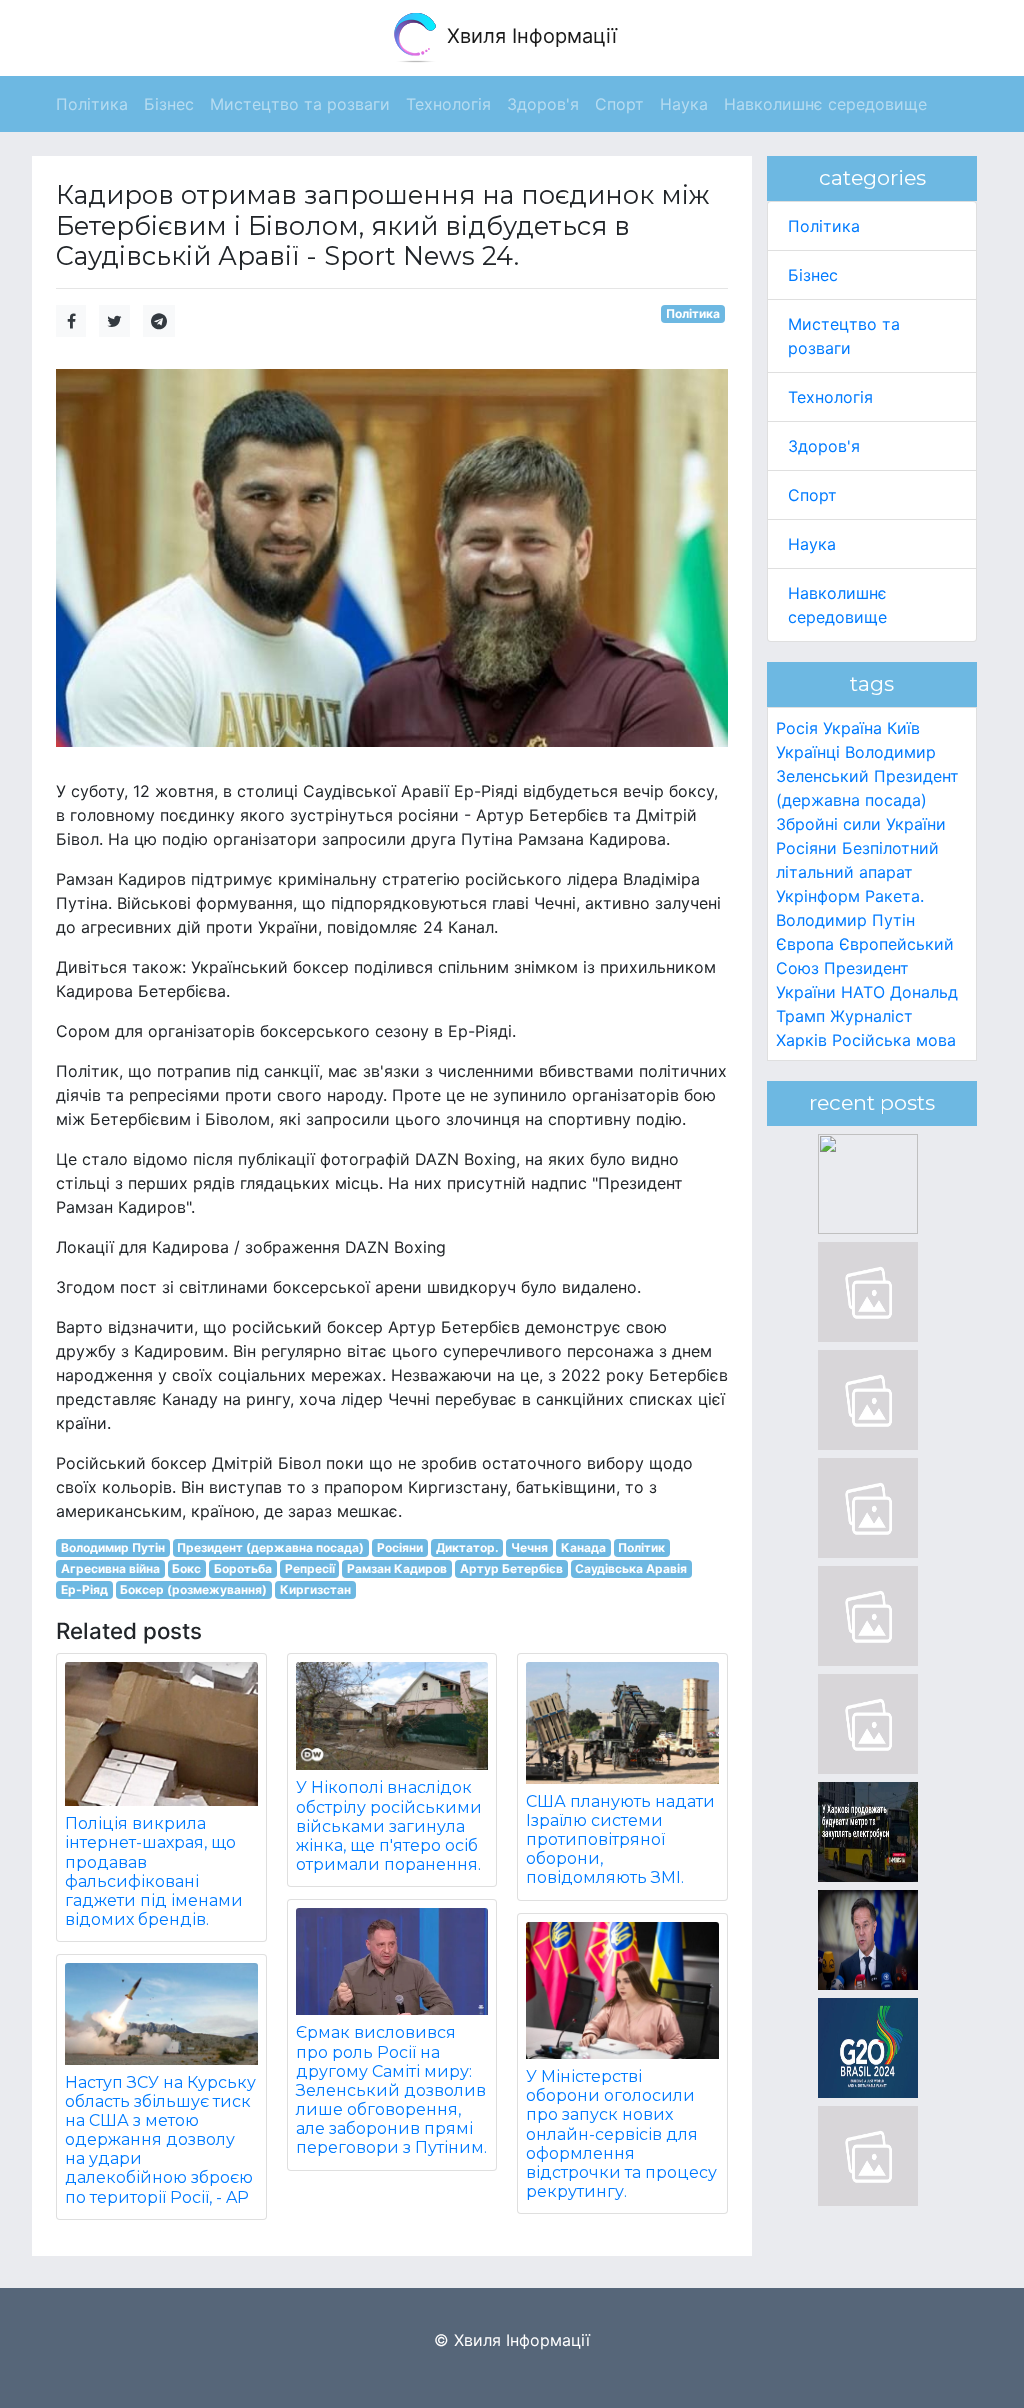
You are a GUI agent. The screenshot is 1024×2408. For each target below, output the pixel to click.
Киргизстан (315, 1589)
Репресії (310, 1568)
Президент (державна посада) (270, 1547)
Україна (852, 728)
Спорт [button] (619, 104)
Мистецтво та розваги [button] (300, 104)
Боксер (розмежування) (193, 1589)
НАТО (863, 992)
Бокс (186, 1568)
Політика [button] (92, 104)
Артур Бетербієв (511, 1568)
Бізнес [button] (169, 104)
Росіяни (400, 1547)
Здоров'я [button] (543, 104)
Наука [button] (684, 104)
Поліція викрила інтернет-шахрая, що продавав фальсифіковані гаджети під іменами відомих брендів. (154, 1871)
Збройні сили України (861, 824)
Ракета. (894, 896)
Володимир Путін (113, 1547)
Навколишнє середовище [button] (825, 104)
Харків (801, 1040)
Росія (797, 728)
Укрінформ (818, 896)
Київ (903, 728)
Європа (805, 944)
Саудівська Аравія (631, 1568)
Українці (808, 752)
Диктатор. (467, 1547)
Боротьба (243, 1568)
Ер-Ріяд (84, 1589)
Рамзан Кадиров (397, 1568)
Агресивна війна (110, 1568)
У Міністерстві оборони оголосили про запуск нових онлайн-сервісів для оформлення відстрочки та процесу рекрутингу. (621, 2134)
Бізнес (813, 275)
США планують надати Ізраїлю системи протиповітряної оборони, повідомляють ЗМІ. (620, 1840)
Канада (583, 1547)
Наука (812, 544)
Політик (641, 1547)
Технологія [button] (448, 104)
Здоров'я (824, 446)
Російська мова (894, 1040)
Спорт (812, 495)
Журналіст (871, 1016)
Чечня (529, 1547)
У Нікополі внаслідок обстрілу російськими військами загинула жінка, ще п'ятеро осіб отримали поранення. (389, 1826)
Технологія (830, 397)
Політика (693, 313)
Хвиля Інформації (529, 36)
